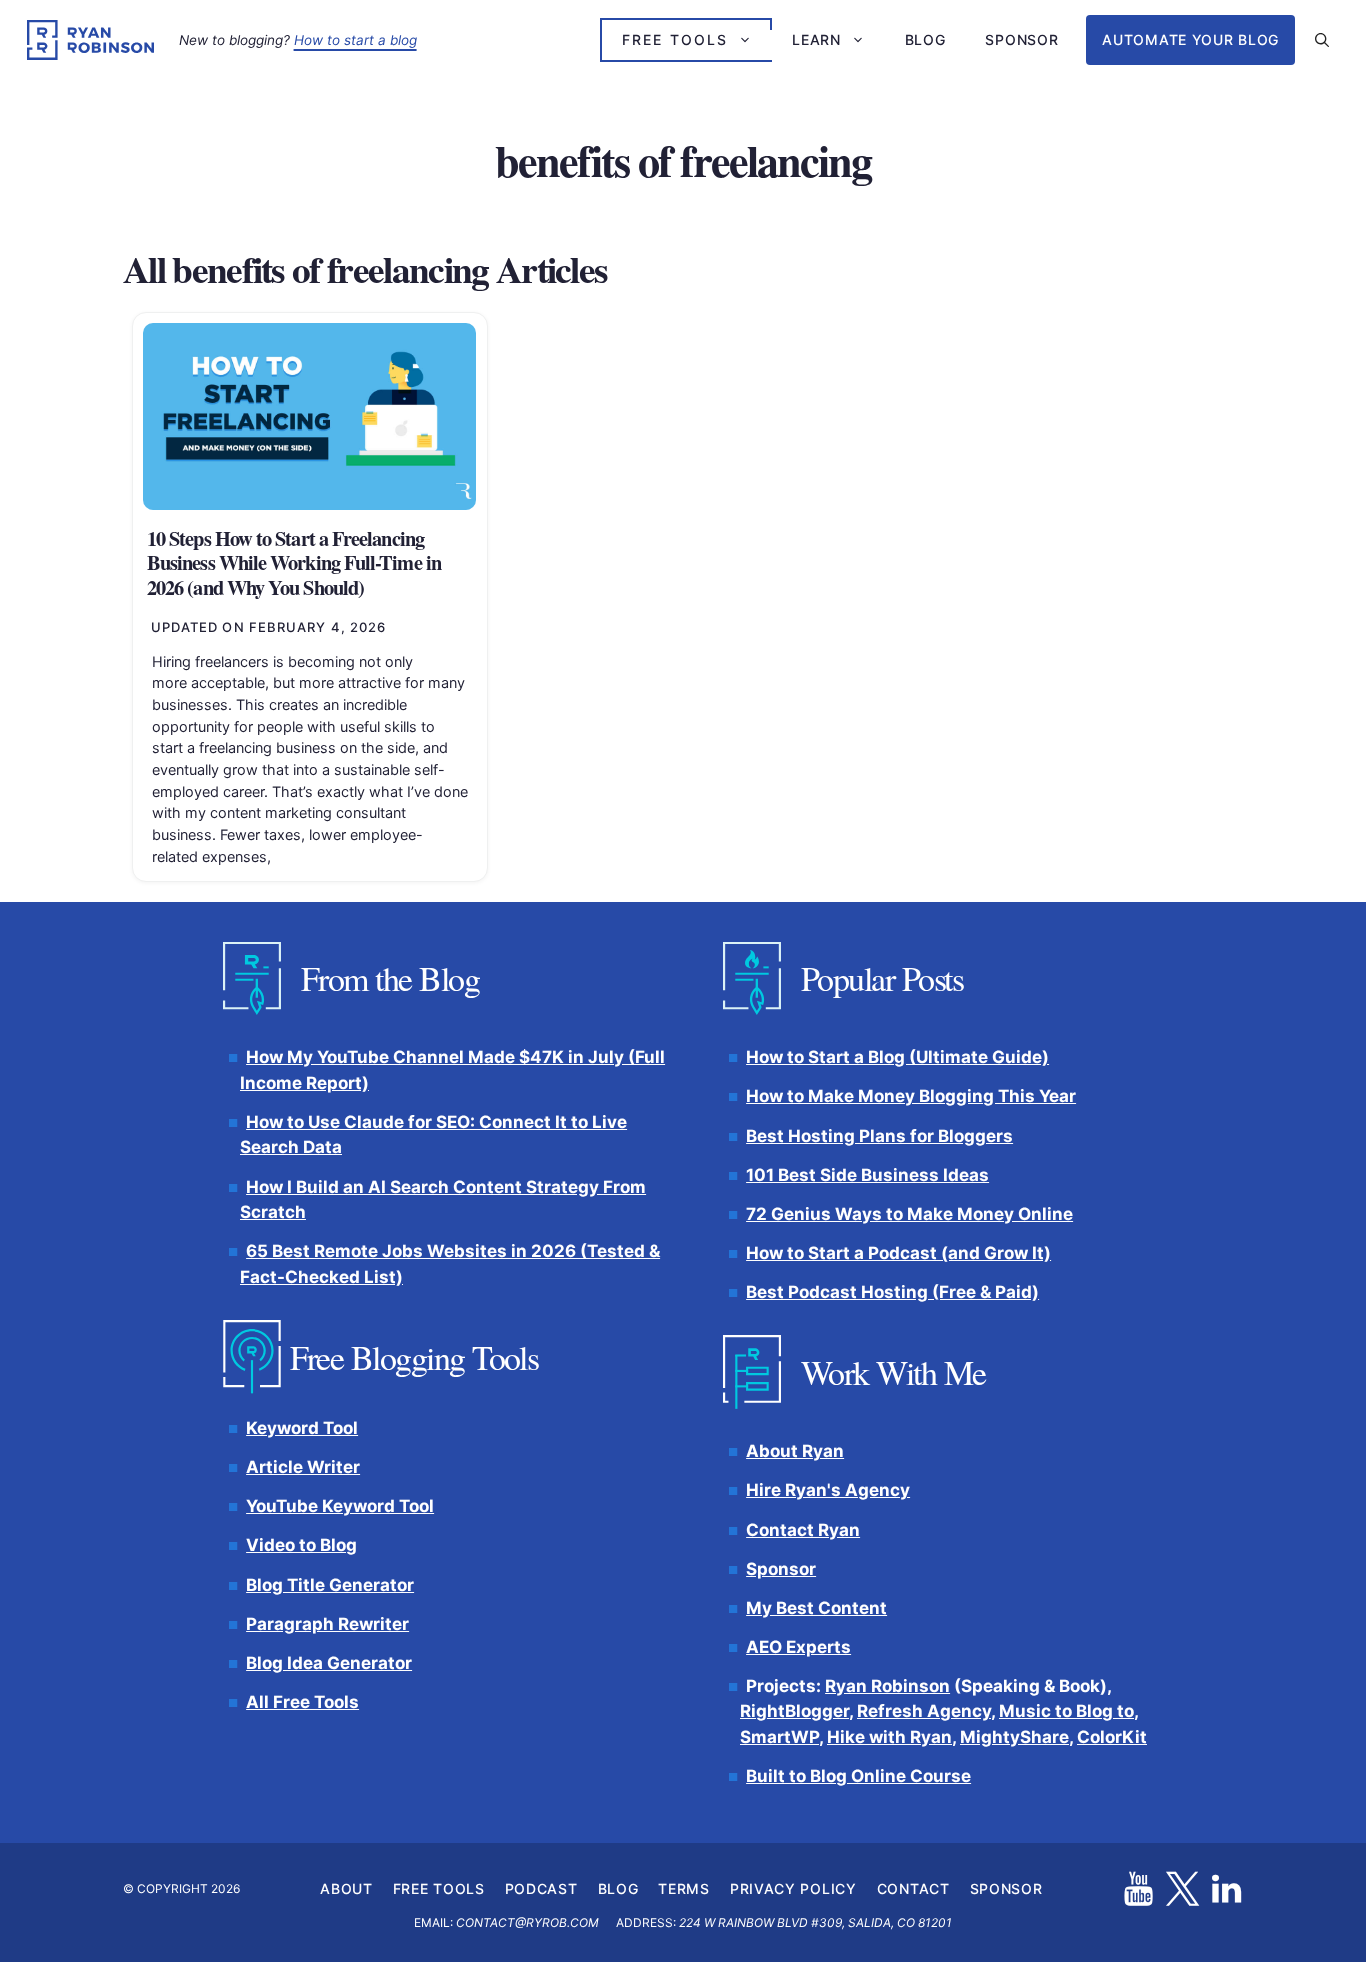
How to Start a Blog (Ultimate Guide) (897, 1057)
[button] (1322, 40)
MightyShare (1014, 1737)
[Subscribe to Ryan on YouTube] (1138, 1888)
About (346, 1887)
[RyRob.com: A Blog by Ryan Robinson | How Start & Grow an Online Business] (90, 40)
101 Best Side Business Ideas (867, 1174)
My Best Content (816, 1608)
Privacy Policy (793, 1887)
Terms (684, 1887)
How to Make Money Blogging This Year (911, 1096)
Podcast (541, 1887)
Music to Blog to (1066, 1711)
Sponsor (1021, 39)
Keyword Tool (302, 1428)
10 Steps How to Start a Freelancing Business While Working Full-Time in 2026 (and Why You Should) (294, 562)
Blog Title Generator (330, 1584)
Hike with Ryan (889, 1737)
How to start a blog (355, 40)
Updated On (269, 627)
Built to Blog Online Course (858, 1776)
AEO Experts (798, 1647)
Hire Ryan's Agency (828, 1490)
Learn (816, 39)
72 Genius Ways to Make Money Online (909, 1213)
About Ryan (795, 1451)
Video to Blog (301, 1545)
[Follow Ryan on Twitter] (1182, 1888)
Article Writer (303, 1467)
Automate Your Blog (1190, 39)
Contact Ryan (803, 1529)
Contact (913, 1887)
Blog (925, 39)
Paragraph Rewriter (327, 1623)
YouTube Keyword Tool (340, 1506)
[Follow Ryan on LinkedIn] (1226, 1888)
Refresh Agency (924, 1711)
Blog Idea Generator (329, 1663)
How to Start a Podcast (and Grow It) (898, 1253)
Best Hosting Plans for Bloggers (879, 1135)
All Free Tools (302, 1702)
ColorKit (1112, 1737)
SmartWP (779, 1737)
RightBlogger (794, 1711)
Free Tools (675, 39)
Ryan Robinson (887, 1686)
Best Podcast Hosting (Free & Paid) (892, 1292)
